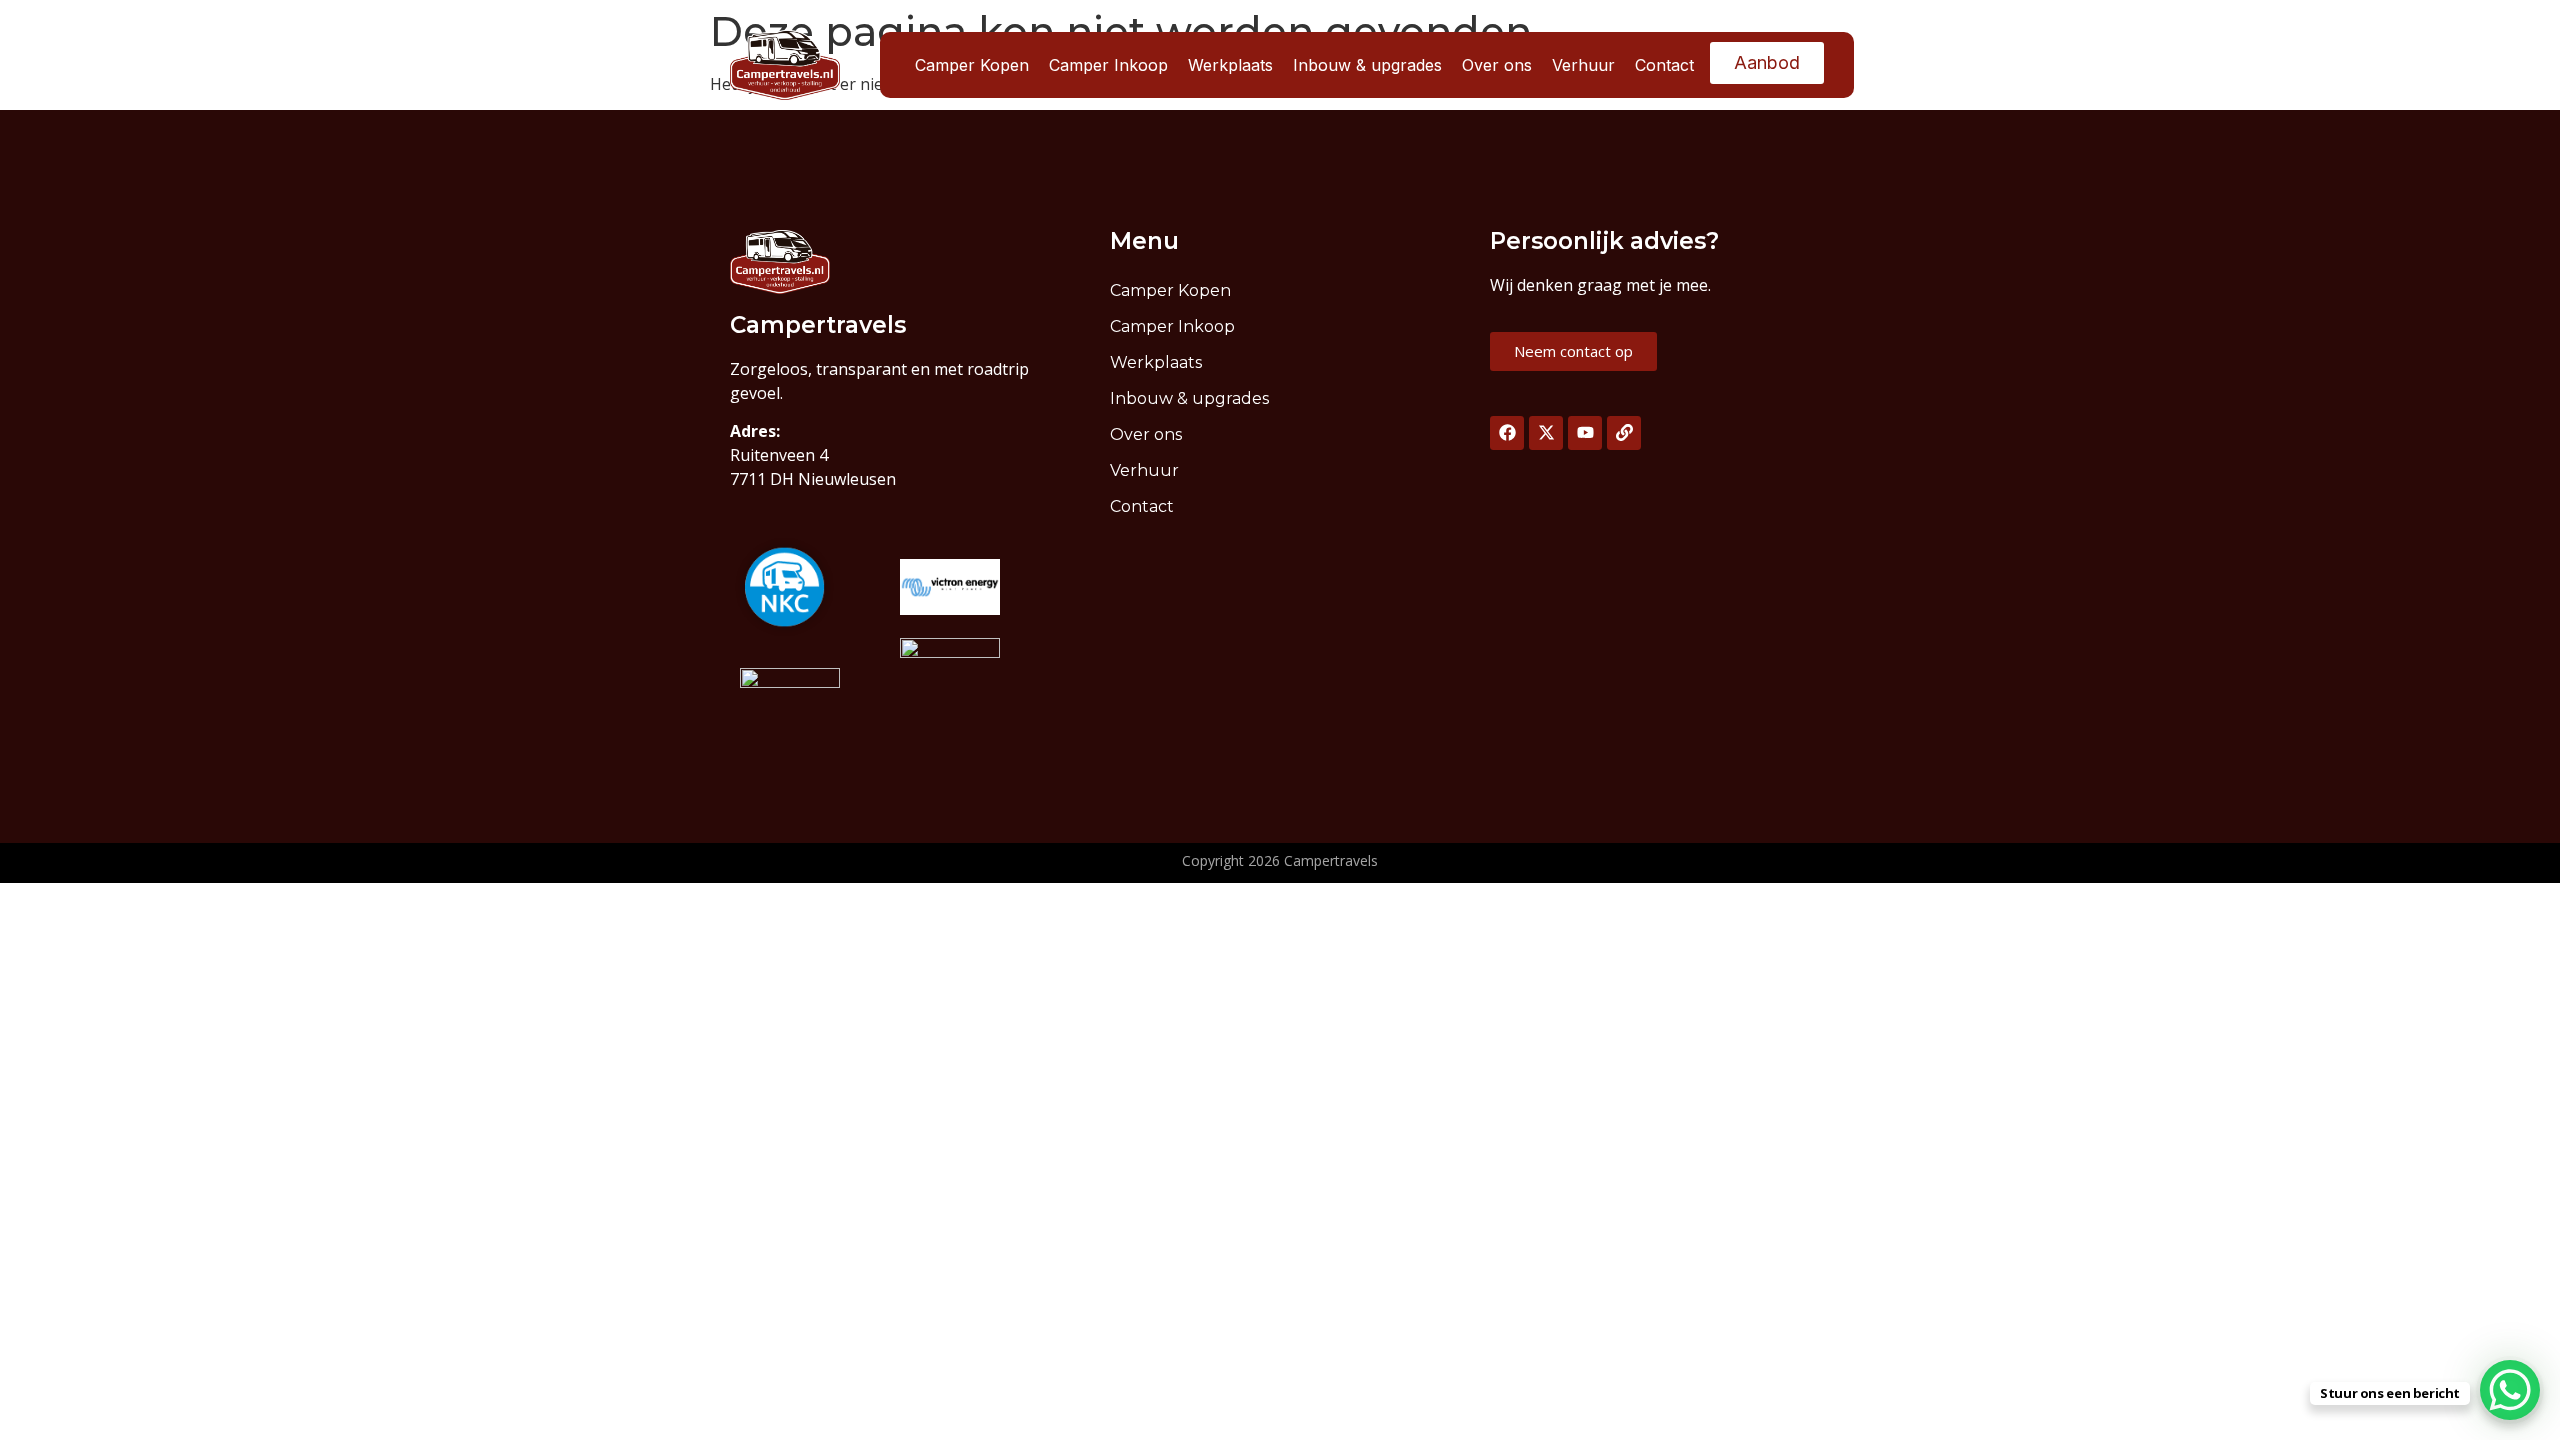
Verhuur (1583, 65)
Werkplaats (1230, 65)
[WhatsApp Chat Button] (2510, 1390)
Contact (1664, 65)
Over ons (1497, 65)
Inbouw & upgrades (1367, 65)
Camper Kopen (972, 65)
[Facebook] (1507, 433)
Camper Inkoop (1108, 65)
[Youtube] (1585, 433)
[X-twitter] (1546, 433)
